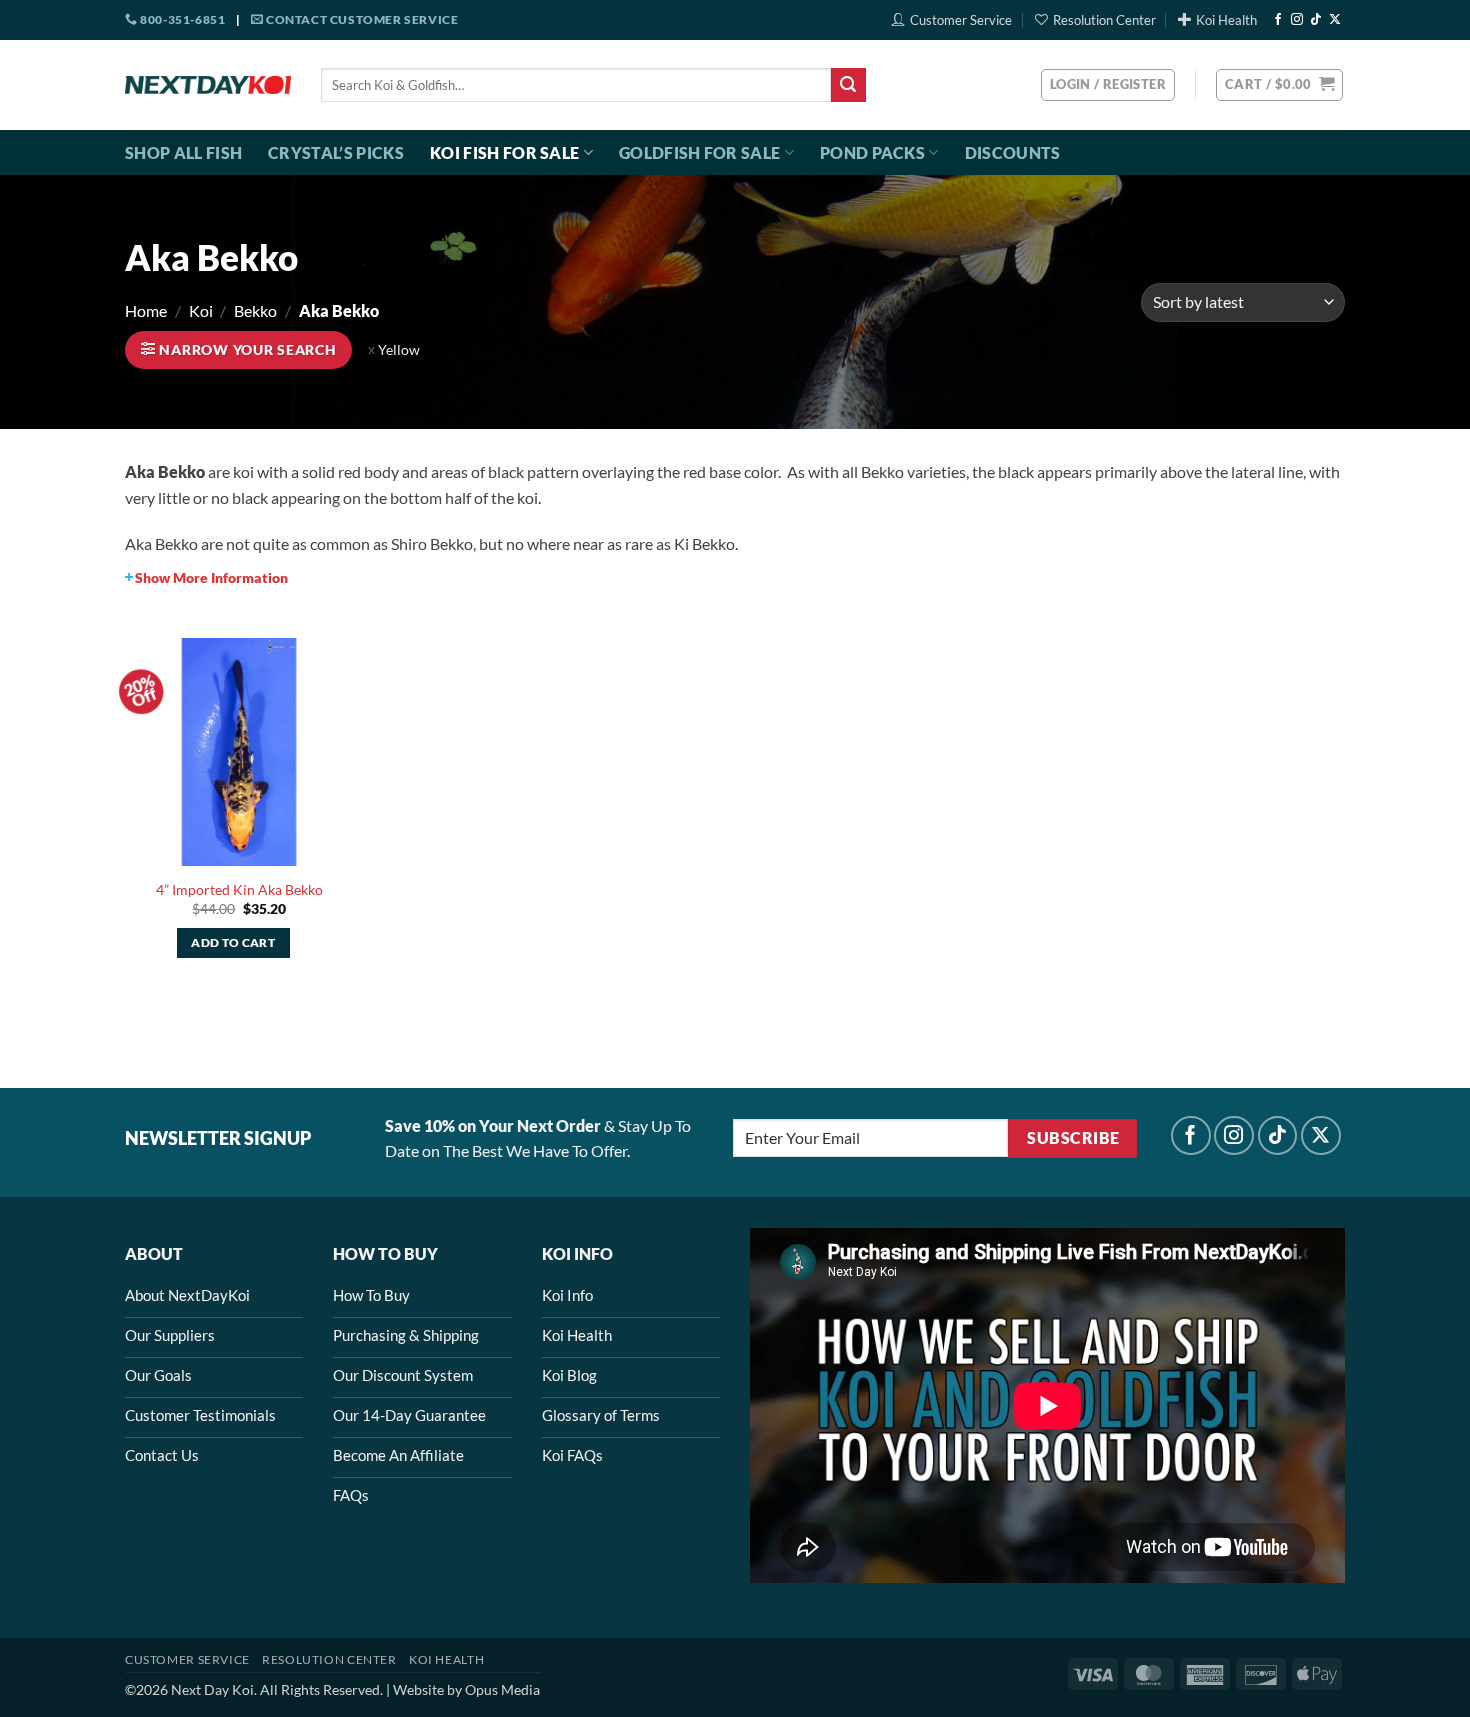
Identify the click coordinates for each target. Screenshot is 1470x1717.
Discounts (1013, 152)
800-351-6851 (181, 19)
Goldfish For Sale (699, 152)
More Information (211, 577)
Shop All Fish (183, 152)
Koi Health (1226, 20)
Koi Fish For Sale (504, 152)
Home (146, 310)
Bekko (255, 310)
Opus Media (502, 1689)
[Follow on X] (1335, 20)
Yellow (399, 350)
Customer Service (961, 20)
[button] (1279, 85)
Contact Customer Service (360, 19)
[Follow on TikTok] (1316, 20)
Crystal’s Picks (336, 152)
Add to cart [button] (233, 942)
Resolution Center (1104, 20)
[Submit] (848, 85)
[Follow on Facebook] (1278, 20)
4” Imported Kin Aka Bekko (239, 889)
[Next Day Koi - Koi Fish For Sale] (208, 85)
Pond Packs (872, 152)
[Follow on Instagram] (1297, 20)
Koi (201, 310)
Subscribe (1073, 1138)
